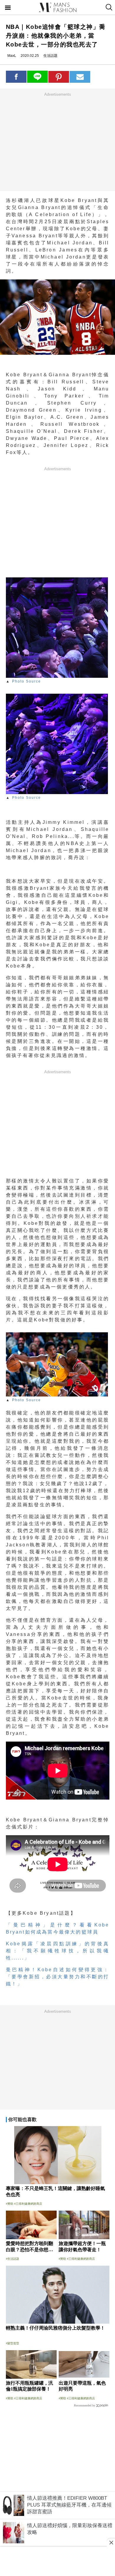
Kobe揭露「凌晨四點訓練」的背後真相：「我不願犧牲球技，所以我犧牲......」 (58, 1951)
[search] (108, 7)
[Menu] (8, 8)
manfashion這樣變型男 (57, 7)
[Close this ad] (111, 2542)
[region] (57, 142)
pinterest (59, 77)
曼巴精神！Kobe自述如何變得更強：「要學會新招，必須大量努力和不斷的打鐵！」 (58, 1977)
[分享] (16, 77)
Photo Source (27, 681)
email (80, 77)
